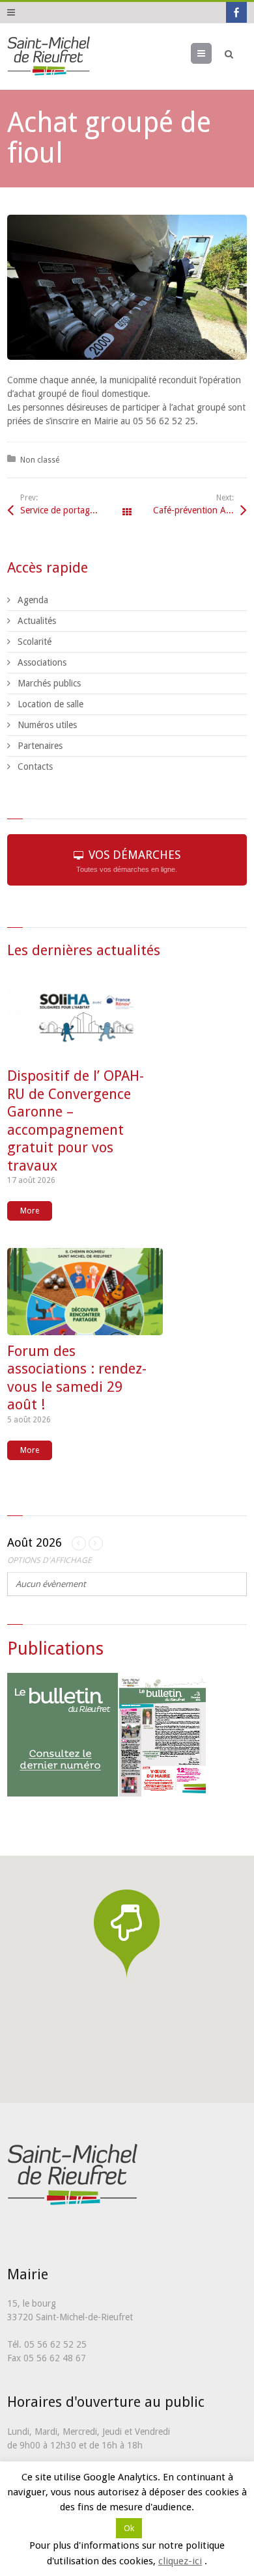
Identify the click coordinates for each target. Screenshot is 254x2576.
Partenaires (40, 746)
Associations (42, 662)
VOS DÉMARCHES (128, 861)
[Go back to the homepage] (49, 57)
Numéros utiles (47, 725)
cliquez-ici (180, 2561)
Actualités (37, 621)
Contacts (35, 766)
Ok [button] (129, 2528)
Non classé (40, 460)
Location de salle (50, 704)
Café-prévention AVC (195, 510)
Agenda (33, 600)
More (30, 1211)
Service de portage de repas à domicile (74, 510)
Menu (211, 53)
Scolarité (35, 642)
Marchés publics (49, 683)
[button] (127, 1933)
